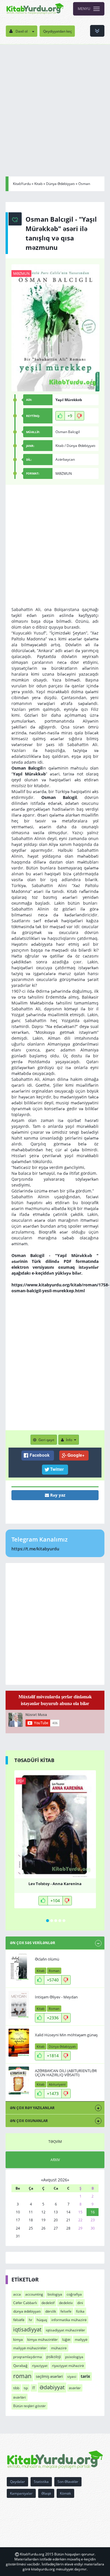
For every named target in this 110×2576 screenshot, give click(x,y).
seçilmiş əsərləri (49, 2376)
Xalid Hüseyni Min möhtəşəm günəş (66, 2035)
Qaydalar (17, 2482)
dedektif (48, 2303)
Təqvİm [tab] (55, 2142)
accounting (34, 2294)
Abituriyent (57, 2084)
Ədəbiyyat (52, 2387)
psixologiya (74, 2357)
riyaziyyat (40, 2366)
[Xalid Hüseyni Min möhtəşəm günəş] (19, 2043)
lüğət (66, 2339)
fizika (80, 2311)
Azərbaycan (65, 459)
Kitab (38, 184)
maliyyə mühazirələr (30, 2348)
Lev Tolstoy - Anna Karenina (55, 1884)
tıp (26, 2388)
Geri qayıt (46, 1440)
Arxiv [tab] (55, 2160)
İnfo (69, 1440)
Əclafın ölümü (47, 1959)
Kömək (65, 2493)
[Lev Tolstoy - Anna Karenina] (55, 1824)
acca (17, 2294)
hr (31, 2320)
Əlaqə (46, 2493)
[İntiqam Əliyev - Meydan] (19, 2005)
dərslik (51, 2311)
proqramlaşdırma (28, 2357)
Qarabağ (20, 2366)
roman (22, 2376)
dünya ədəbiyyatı (27, 2311)
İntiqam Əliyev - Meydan (56, 1997)
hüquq (42, 2320)
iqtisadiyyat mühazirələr (65, 2330)
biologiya (55, 2294)
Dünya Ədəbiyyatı (60, 184)
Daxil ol (22, 31)
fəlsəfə (19, 2320)
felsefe (66, 2311)
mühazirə (59, 2348)
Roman (54, 1971)
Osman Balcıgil (68, 432)
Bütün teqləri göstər (29, 2406)
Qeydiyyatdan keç (57, 31)
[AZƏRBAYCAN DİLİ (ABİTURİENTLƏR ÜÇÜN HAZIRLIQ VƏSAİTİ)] (19, 2081)
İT (34, 2388)
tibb (16, 2388)
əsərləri (20, 2397)
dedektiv (66, 2303)
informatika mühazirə (69, 2320)
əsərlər (75, 2388)
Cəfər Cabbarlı (25, 2303)
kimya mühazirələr (43, 2339)
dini (80, 2303)
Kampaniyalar (21, 2493)
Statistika (41, 2482)
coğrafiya (74, 2294)
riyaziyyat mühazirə (68, 2366)
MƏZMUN (21, 274)
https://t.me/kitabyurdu (35, 1549)
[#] (35, 9)
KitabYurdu (22, 184)
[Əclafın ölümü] (19, 1967)
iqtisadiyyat (27, 2329)
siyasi (72, 2376)
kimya (18, 2339)
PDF (21, 1781)
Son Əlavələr (68, 2482)
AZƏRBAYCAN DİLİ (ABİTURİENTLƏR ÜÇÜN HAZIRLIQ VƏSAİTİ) (66, 2073)
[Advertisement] (55, 102)
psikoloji (54, 2357)
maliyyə (81, 2339)
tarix (85, 2376)
